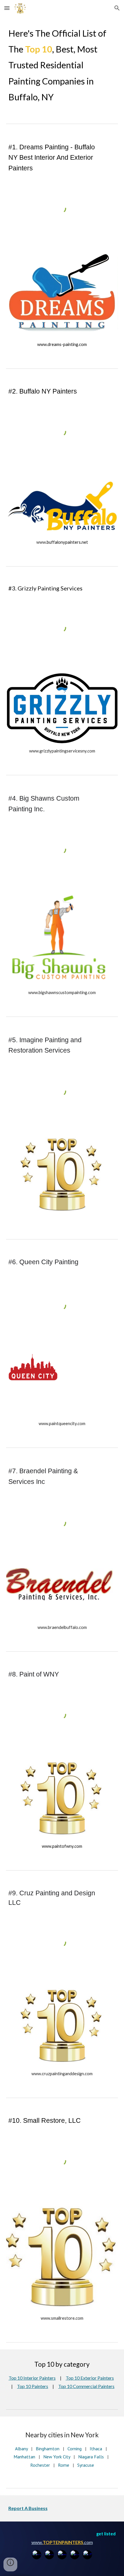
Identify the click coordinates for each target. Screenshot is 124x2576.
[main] (62, 65)
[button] (7, 8)
